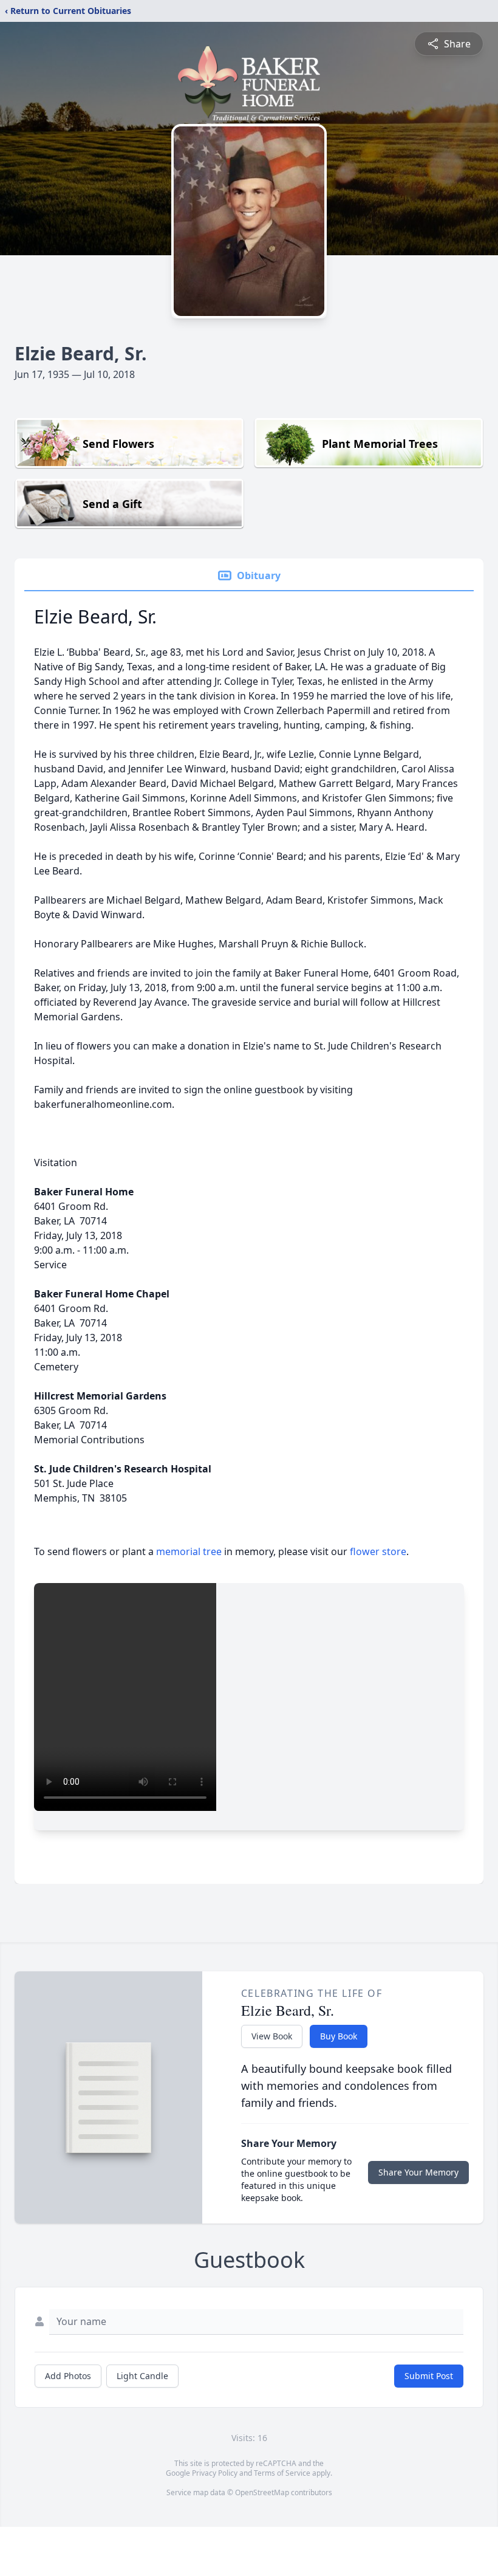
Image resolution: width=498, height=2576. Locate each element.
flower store (378, 1551)
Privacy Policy (215, 2473)
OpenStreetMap (262, 2492)
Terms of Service (282, 2473)
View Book (272, 2036)
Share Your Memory (418, 2172)
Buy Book (339, 2036)
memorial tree (189, 1551)
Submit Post (429, 2376)
